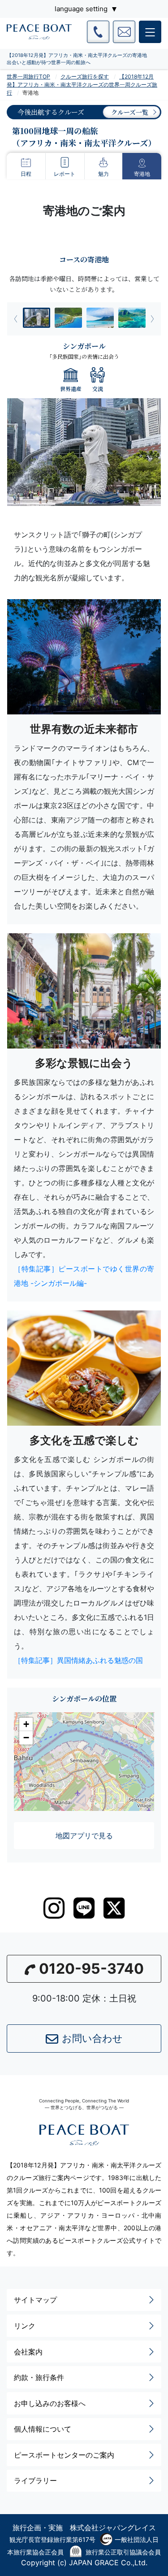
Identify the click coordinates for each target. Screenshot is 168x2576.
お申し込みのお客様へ (50, 2403)
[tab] (37, 318)
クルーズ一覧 (130, 112)
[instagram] (54, 1908)
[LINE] (84, 1908)
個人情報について (43, 2429)
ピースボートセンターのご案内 (64, 2455)
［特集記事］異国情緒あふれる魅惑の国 (78, 1660)
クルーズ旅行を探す (85, 76)
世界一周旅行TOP (28, 76)
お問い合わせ (92, 2038)
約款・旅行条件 (39, 2377)
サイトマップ (35, 2300)
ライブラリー (35, 2480)
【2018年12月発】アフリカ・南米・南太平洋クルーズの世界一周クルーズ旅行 (82, 85)
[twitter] (114, 1908)
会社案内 (28, 2352)
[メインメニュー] (150, 32)
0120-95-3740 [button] (91, 1969)
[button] (26, 1724)
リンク (25, 2326)
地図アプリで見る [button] (84, 1836)
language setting (81, 9)
